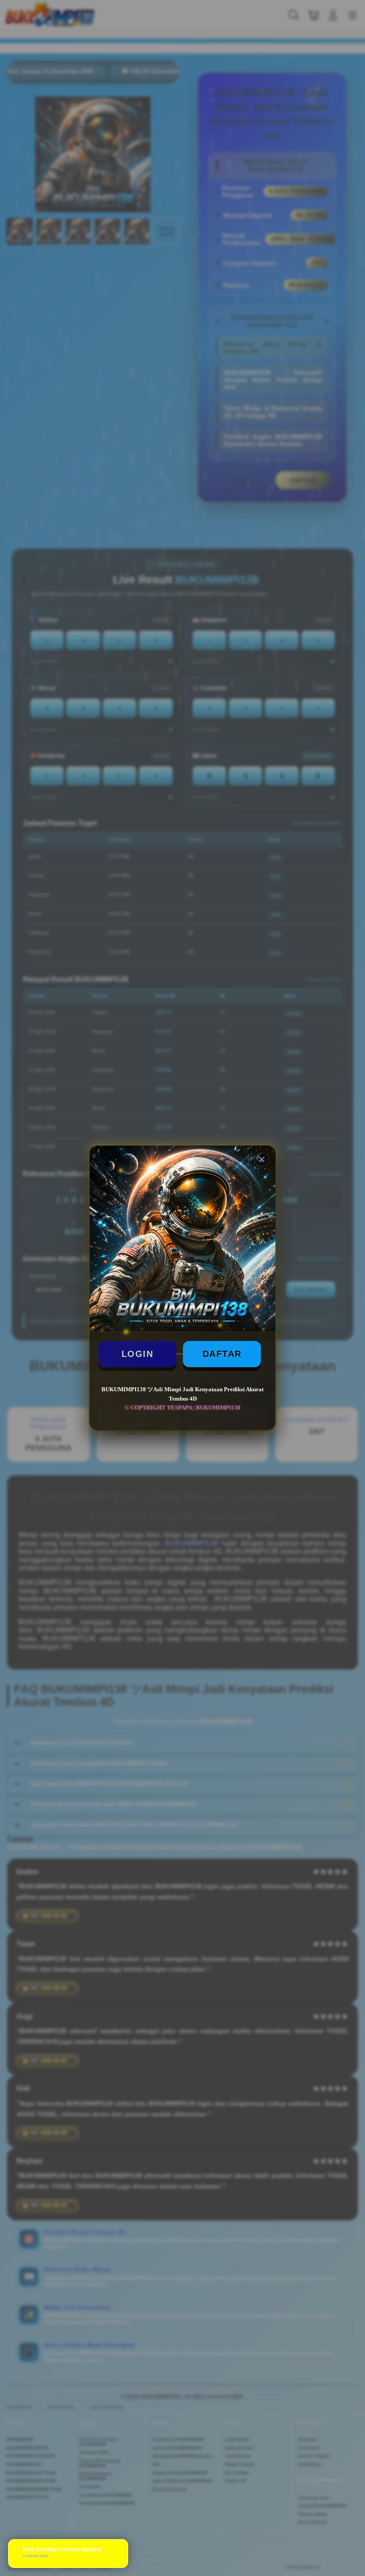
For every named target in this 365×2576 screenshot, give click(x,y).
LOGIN (138, 1354)
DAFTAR (222, 1354)
